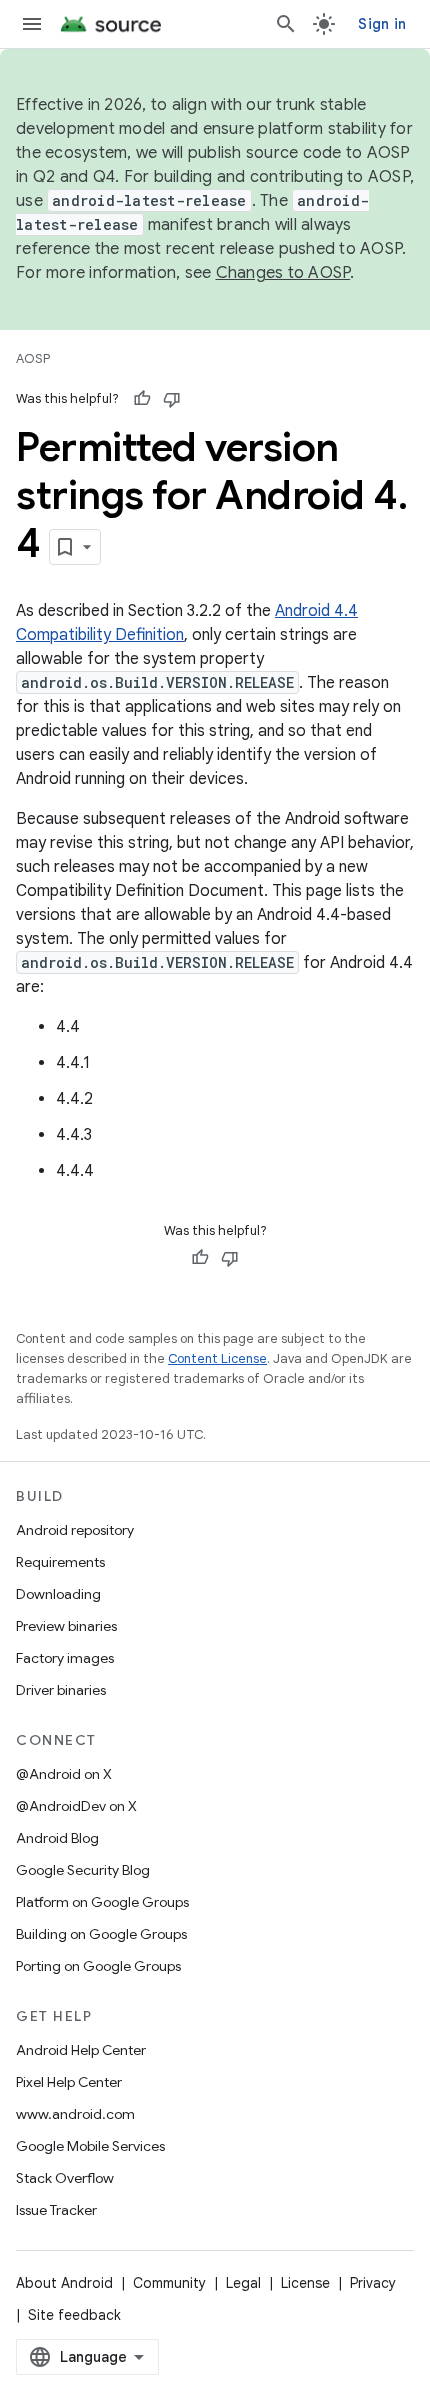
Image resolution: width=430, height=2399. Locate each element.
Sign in (382, 24)
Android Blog (57, 1838)
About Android (64, 2283)
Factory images (65, 1658)
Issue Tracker (56, 2210)
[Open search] (286, 24)
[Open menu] (32, 24)
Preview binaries (66, 1626)
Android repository (75, 1530)
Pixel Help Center (69, 2082)
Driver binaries (61, 1690)
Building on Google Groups (101, 1934)
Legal (243, 2283)
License (305, 2283)
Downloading (58, 1594)
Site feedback (74, 2315)
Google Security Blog (83, 1870)
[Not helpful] (172, 399)
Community (169, 2283)
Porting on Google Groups (98, 1966)
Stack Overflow (65, 2178)
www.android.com (75, 2114)
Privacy (373, 2283)
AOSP (33, 358)
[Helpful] (142, 399)
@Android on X (64, 1774)
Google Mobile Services (90, 2146)
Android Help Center (81, 2050)
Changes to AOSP (283, 273)
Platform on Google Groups (102, 1902)
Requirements (60, 1562)
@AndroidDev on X (76, 1806)
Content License (217, 1358)
